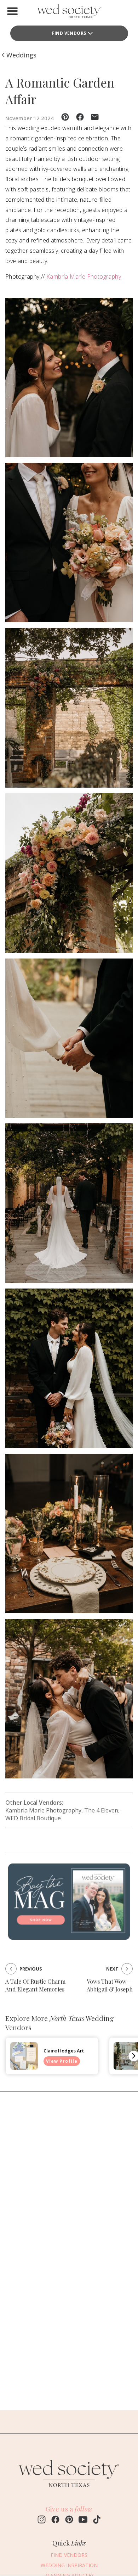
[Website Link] (69, 2490)
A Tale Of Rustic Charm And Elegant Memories (35, 1985)
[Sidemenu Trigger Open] (12, 11)
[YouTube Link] (83, 2520)
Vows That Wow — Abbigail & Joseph (110, 1985)
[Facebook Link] (55, 2520)
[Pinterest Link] (69, 2520)
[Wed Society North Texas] (69, 13)
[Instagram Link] (42, 2520)
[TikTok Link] (97, 2520)
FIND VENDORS (69, 33)
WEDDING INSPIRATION (69, 2565)
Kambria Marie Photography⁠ (84, 276)
